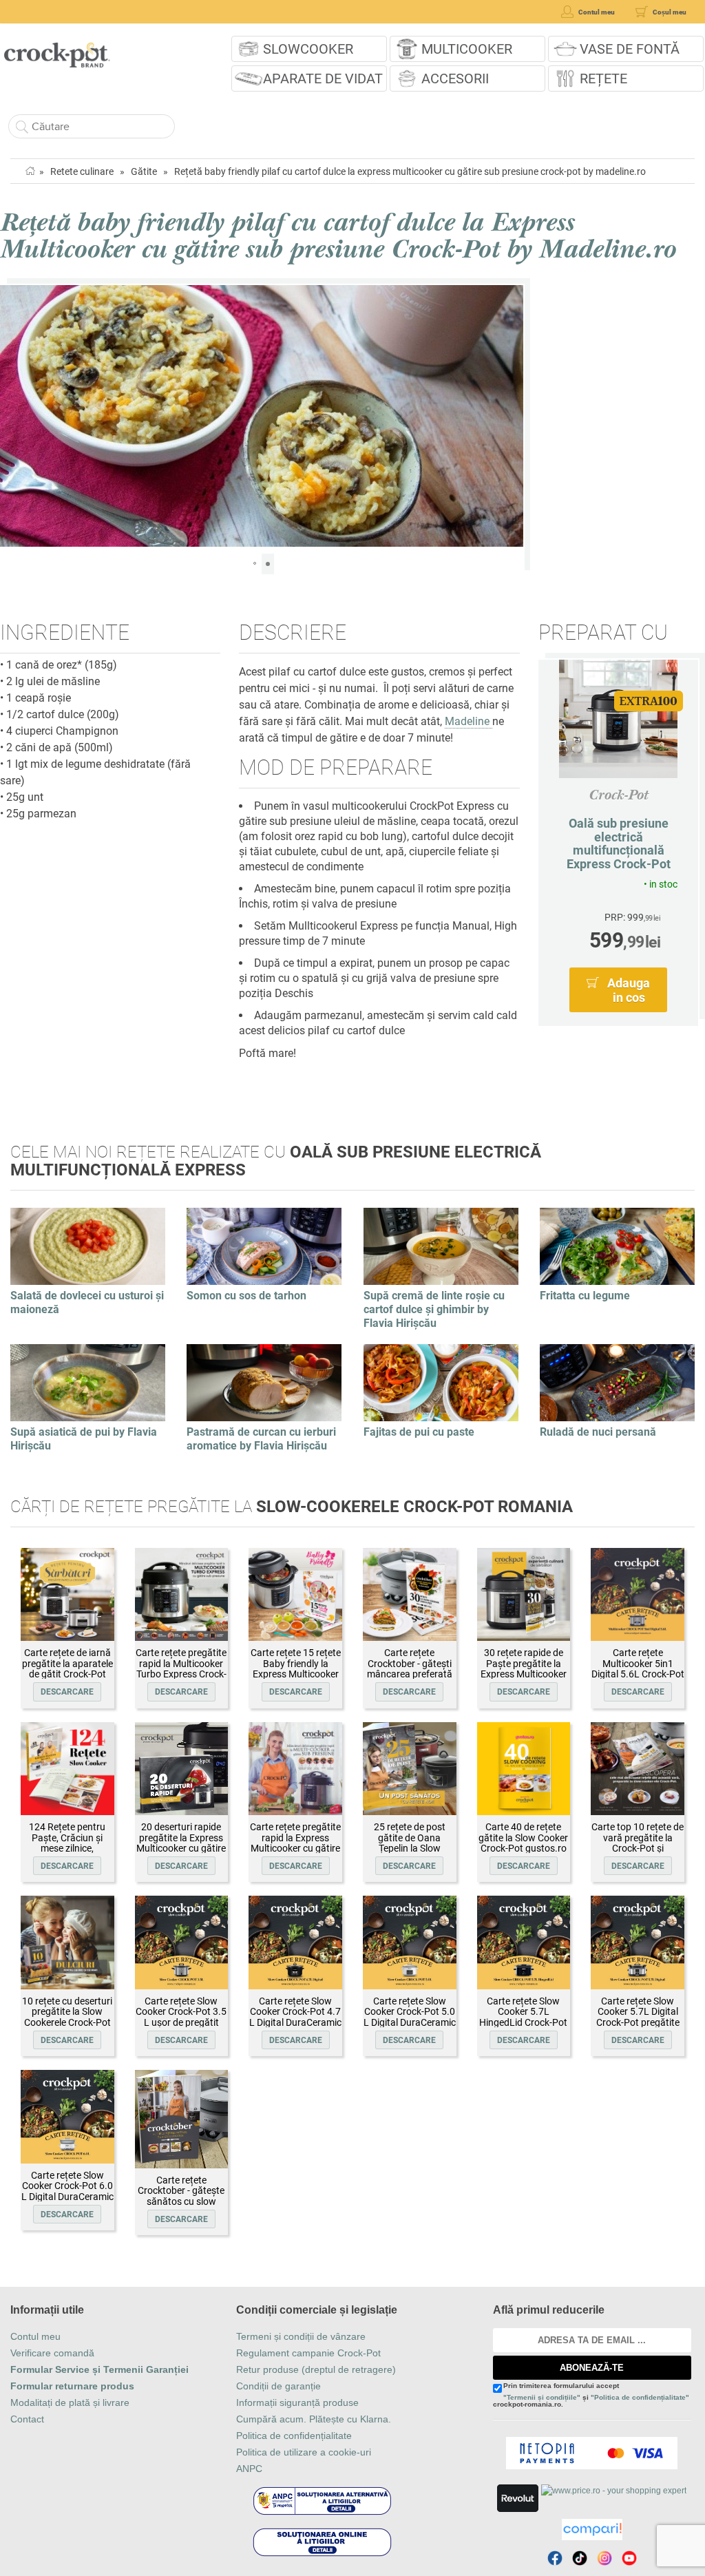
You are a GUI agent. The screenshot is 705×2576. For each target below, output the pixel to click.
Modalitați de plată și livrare (70, 2402)
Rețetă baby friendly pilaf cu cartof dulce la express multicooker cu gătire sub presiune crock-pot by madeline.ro (410, 171)
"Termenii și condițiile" (542, 2397)
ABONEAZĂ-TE (592, 2368)
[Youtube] (629, 2558)
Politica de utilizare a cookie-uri (304, 2452)
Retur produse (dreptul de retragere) (316, 2369)
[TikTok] (580, 2558)
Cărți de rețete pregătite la (292, 1507)
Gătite (144, 171)
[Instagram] (604, 2558)
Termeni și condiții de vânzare (301, 2336)
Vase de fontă (630, 49)
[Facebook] (555, 2558)
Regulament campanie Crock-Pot (308, 2353)
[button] (12, 416)
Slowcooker (308, 49)
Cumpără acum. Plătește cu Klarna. (314, 2419)
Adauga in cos (629, 990)
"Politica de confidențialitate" (640, 2397)
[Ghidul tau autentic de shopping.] (592, 2530)
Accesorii (455, 78)
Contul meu (35, 2336)
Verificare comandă (52, 2353)
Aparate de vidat (323, 78)
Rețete (603, 78)
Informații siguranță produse (297, 2402)
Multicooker (467, 49)
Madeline (469, 721)
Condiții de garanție (278, 2386)
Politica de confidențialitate (294, 2436)
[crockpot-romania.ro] (57, 50)
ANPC (249, 2469)
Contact (27, 2419)
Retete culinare (82, 171)
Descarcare (67, 1692)
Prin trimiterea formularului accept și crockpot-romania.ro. (591, 2395)
